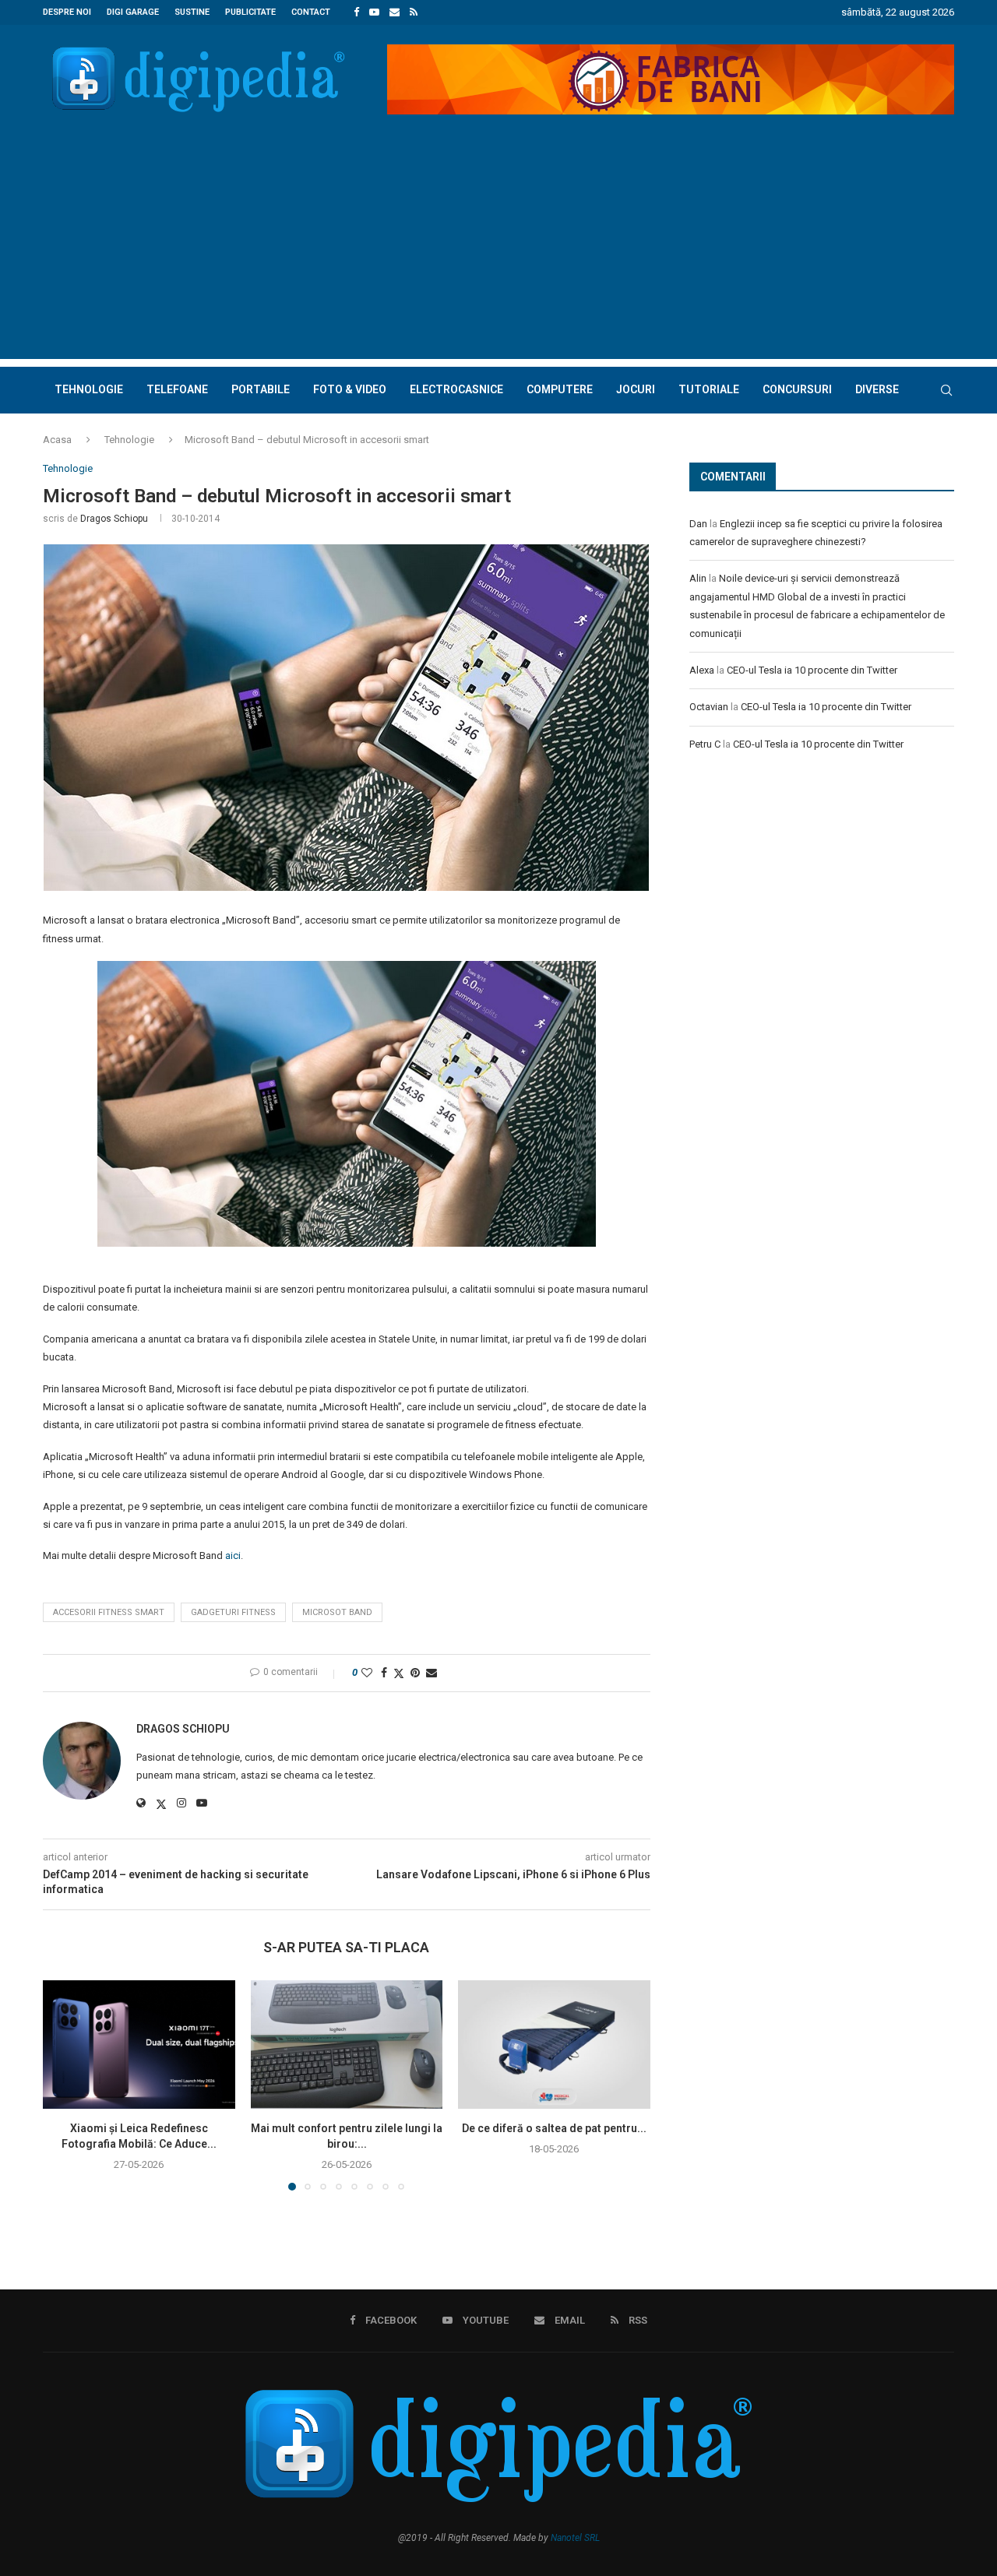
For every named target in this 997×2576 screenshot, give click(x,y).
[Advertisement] (498, 250)
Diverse (877, 389)
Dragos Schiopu (114, 519)
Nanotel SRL (575, 2538)
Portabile (261, 389)
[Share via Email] (432, 1673)
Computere (560, 389)
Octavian (709, 707)
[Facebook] (356, 12)
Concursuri (797, 389)
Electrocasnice (456, 389)
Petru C (705, 744)
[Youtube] (374, 12)
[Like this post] (367, 1673)
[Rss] (414, 12)
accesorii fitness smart (109, 1612)
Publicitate (250, 12)
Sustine (192, 12)
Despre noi (67, 12)
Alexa (702, 670)
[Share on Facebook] (384, 1673)
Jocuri (636, 389)
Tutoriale (709, 389)
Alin (698, 578)
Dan (698, 524)
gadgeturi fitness (233, 1612)
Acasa (57, 440)
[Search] (946, 390)
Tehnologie (89, 389)
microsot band (337, 1612)
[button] (64, 2085)
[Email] (395, 12)
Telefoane (177, 389)
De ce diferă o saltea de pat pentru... (554, 2129)
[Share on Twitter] (399, 1673)
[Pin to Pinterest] (415, 1673)
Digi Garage (133, 12)
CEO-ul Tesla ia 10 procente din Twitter (812, 670)
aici (233, 1555)
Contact (311, 12)
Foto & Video (350, 389)
